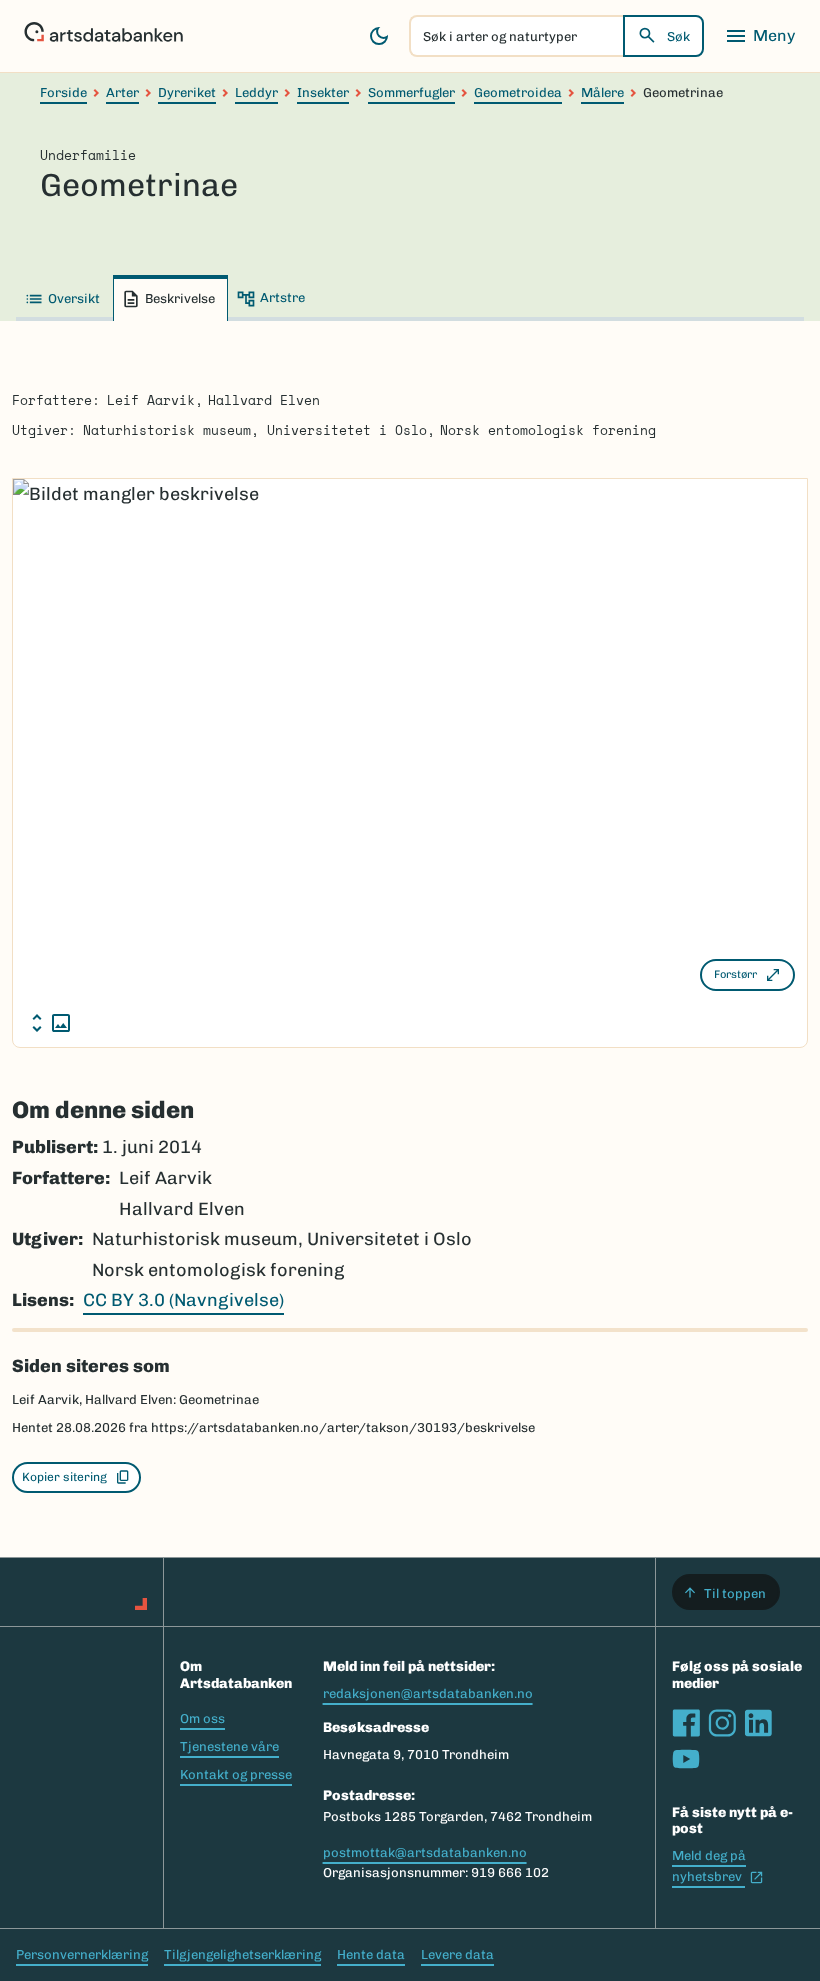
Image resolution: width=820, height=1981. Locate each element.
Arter (122, 92)
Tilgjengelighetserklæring (242, 1954)
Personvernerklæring (82, 1954)
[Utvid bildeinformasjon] (51, 1023)
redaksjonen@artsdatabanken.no (428, 1693)
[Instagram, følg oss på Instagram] (722, 1723)
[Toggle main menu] (760, 36)
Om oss (202, 1718)
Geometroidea (518, 92)
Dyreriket (187, 92)
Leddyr (256, 92)
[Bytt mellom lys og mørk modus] (379, 36)
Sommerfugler (411, 92)
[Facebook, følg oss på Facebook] (686, 1723)
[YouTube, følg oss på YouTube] (686, 1759)
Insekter (323, 92)
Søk (678, 36)
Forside (63, 92)
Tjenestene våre (229, 1746)
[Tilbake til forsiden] (103, 36)
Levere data (457, 1954)
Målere (602, 92)
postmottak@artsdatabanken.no (425, 1852)
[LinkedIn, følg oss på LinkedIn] (758, 1723)
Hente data (371, 1954)
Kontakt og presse (236, 1774)
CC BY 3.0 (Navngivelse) (183, 1300)
